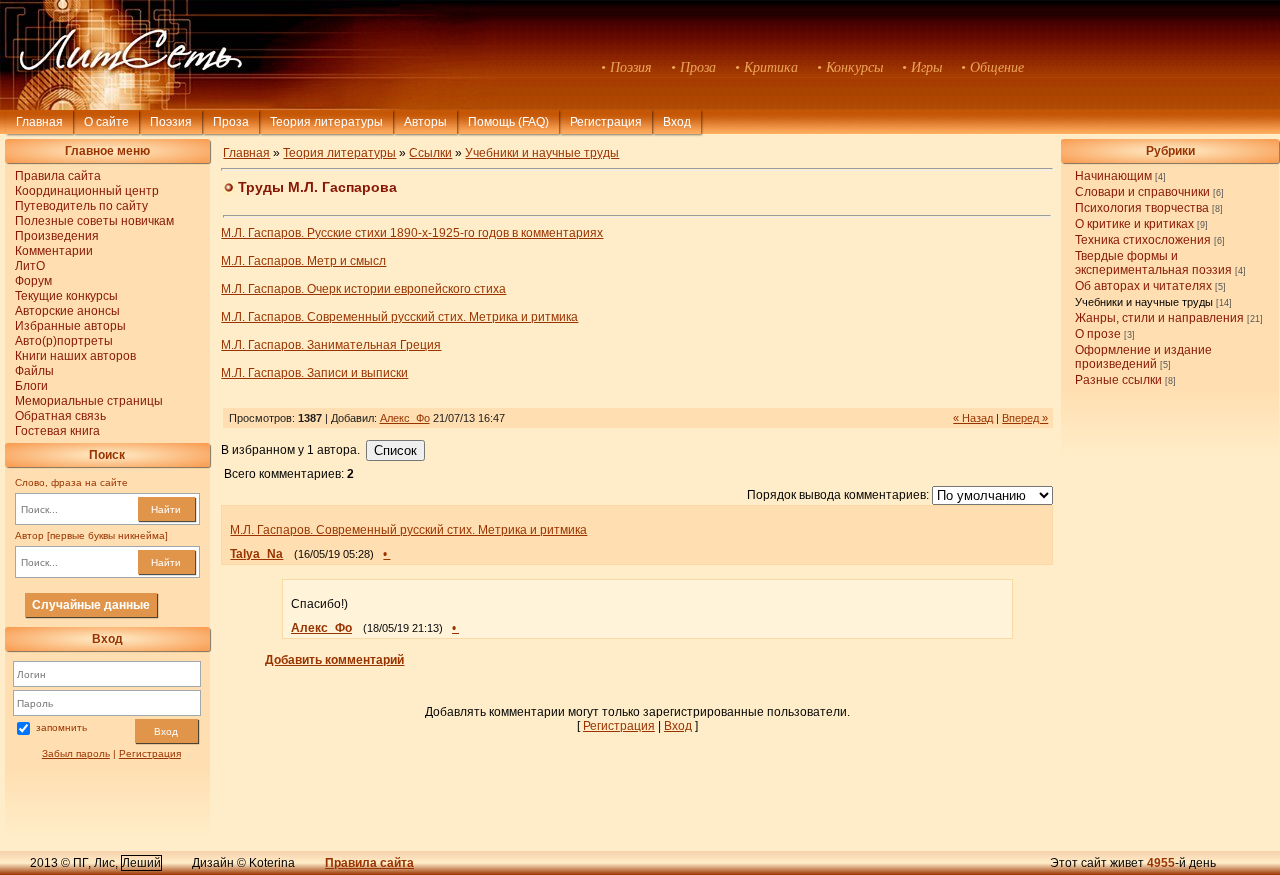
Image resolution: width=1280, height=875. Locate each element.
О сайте (106, 122)
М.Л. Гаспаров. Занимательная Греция (331, 345)
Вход (166, 731)
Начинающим (1113, 176)
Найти (166, 509)
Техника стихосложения (1143, 240)
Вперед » (1025, 418)
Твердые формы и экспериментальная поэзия (1153, 263)
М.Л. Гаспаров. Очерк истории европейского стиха (363, 289)
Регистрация (606, 122)
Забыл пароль (76, 753)
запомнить (61, 727)
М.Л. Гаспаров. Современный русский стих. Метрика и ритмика (399, 317)
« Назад (973, 418)
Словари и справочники (1142, 192)
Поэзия (171, 122)
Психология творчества (1142, 208)
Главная (39, 122)
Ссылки (430, 153)
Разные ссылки (1118, 380)
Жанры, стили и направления (1159, 318)
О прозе (1098, 334)
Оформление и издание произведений (1143, 357)
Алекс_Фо (405, 418)
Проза (231, 122)
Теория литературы (326, 122)
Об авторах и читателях (1143, 286)
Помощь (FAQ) (508, 122)
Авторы (425, 122)
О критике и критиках (1134, 224)
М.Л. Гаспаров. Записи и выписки (314, 373)
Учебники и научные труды (1144, 302)
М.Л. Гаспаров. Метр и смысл (303, 261)
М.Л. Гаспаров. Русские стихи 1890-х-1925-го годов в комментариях (412, 233)
